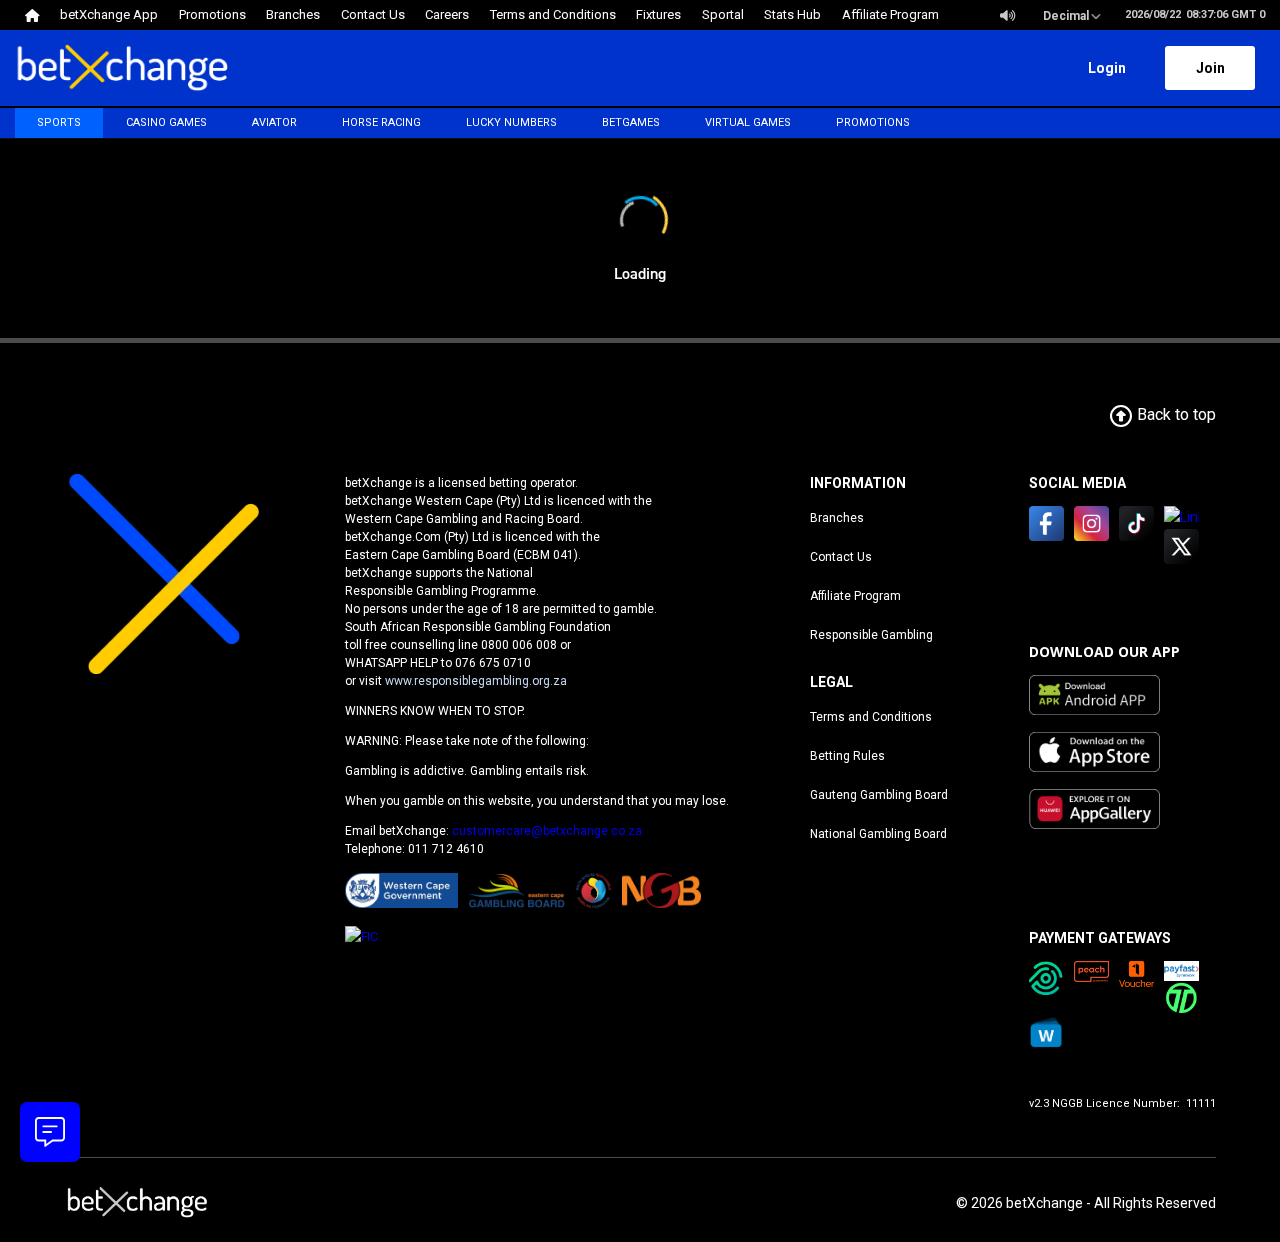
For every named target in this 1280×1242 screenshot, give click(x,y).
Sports (59, 122)
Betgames (631, 122)
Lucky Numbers (511, 122)
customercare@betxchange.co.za (547, 831)
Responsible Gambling (871, 635)
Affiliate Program (855, 596)
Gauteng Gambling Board (879, 795)
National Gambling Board (878, 834)
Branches (837, 518)
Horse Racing (381, 122)
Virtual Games (748, 122)
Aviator (274, 122)
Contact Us (841, 557)
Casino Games (166, 122)
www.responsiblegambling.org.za (476, 681)
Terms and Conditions (871, 717)
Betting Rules (847, 756)
